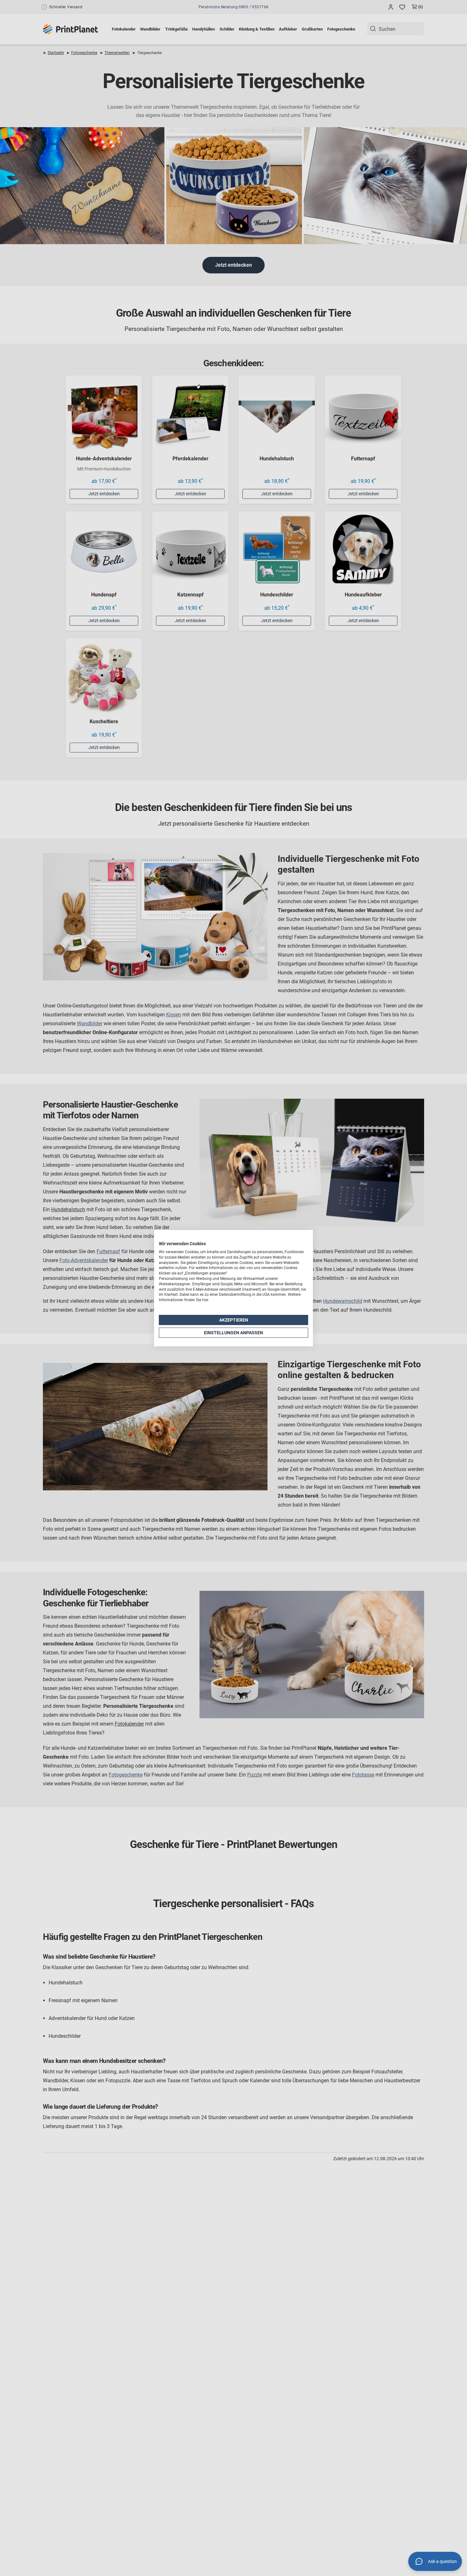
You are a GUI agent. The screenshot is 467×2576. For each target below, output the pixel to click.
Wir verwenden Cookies (182, 1244)
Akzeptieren (234, 1320)
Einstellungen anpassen (233, 1332)
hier (205, 1300)
